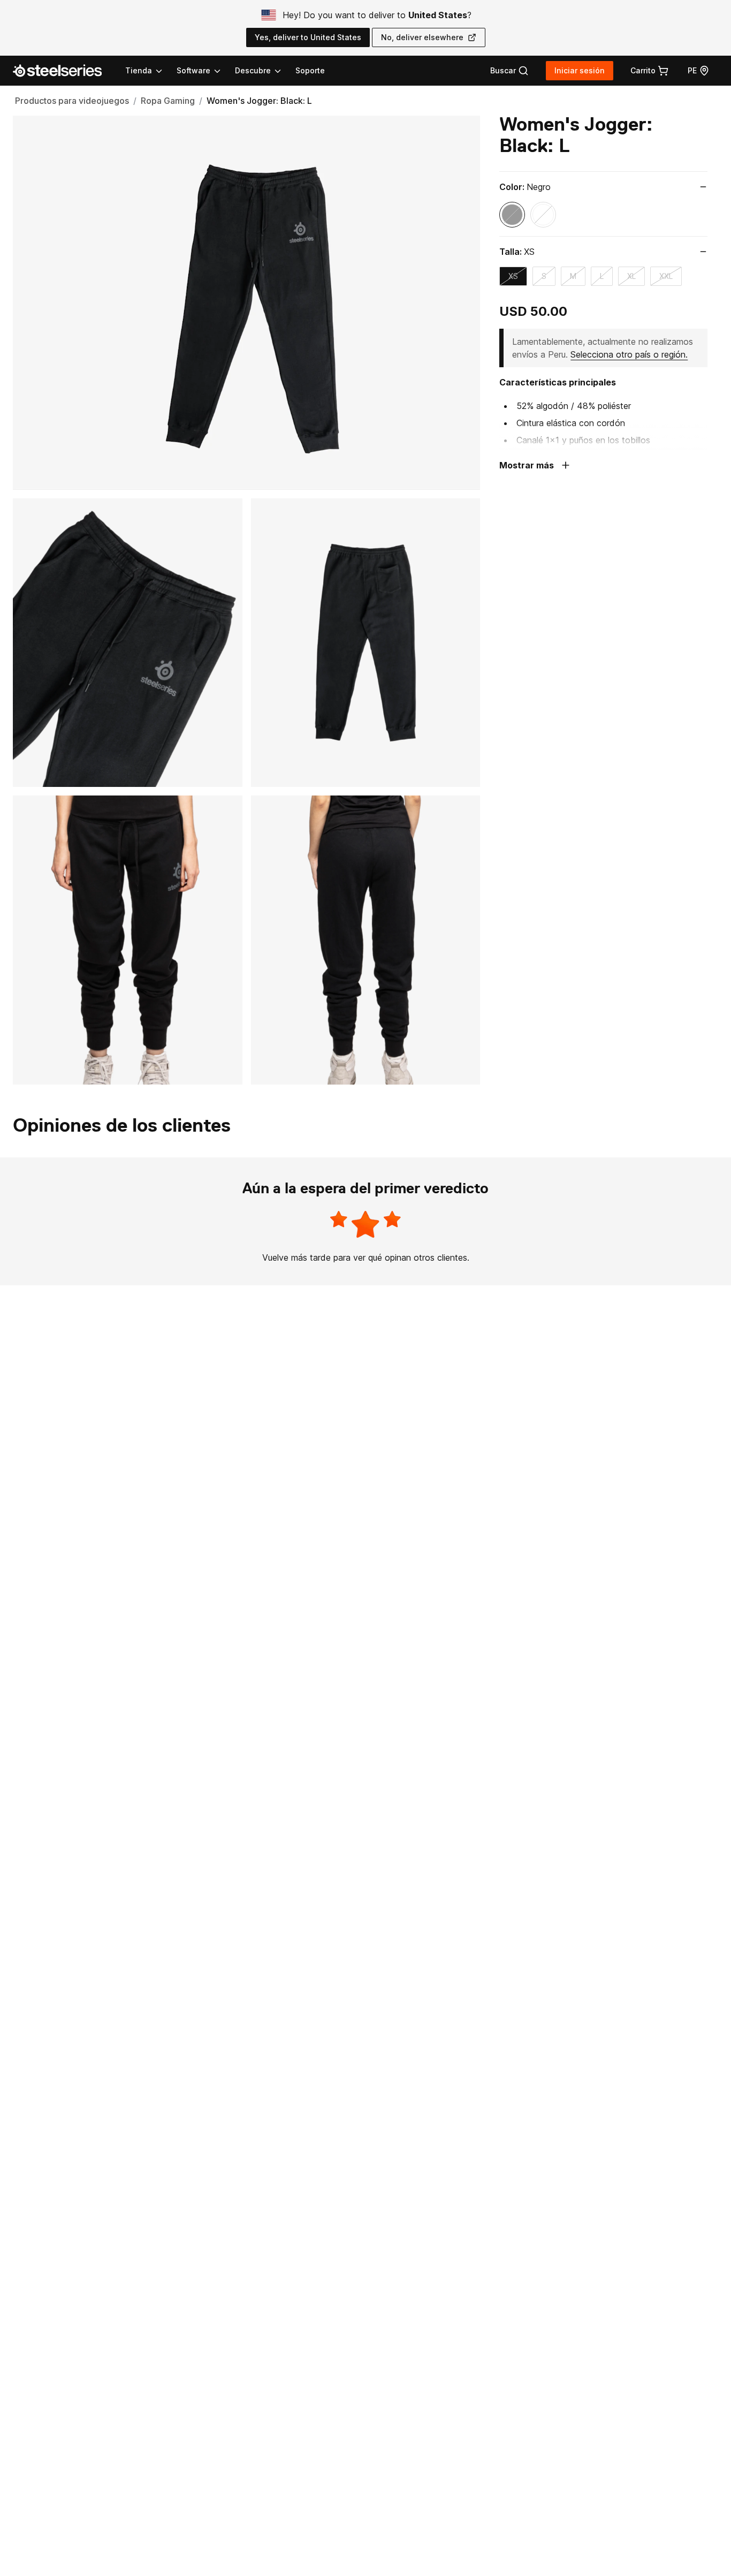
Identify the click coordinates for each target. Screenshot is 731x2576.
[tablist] (204, 71)
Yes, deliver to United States (308, 37)
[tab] (509, 71)
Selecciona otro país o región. (629, 354)
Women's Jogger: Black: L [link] (259, 101)
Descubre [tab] (253, 70)
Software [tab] (193, 70)
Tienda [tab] (139, 70)
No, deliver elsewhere (422, 37)
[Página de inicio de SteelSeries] (64, 71)
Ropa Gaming (168, 101)
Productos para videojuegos (72, 101)
